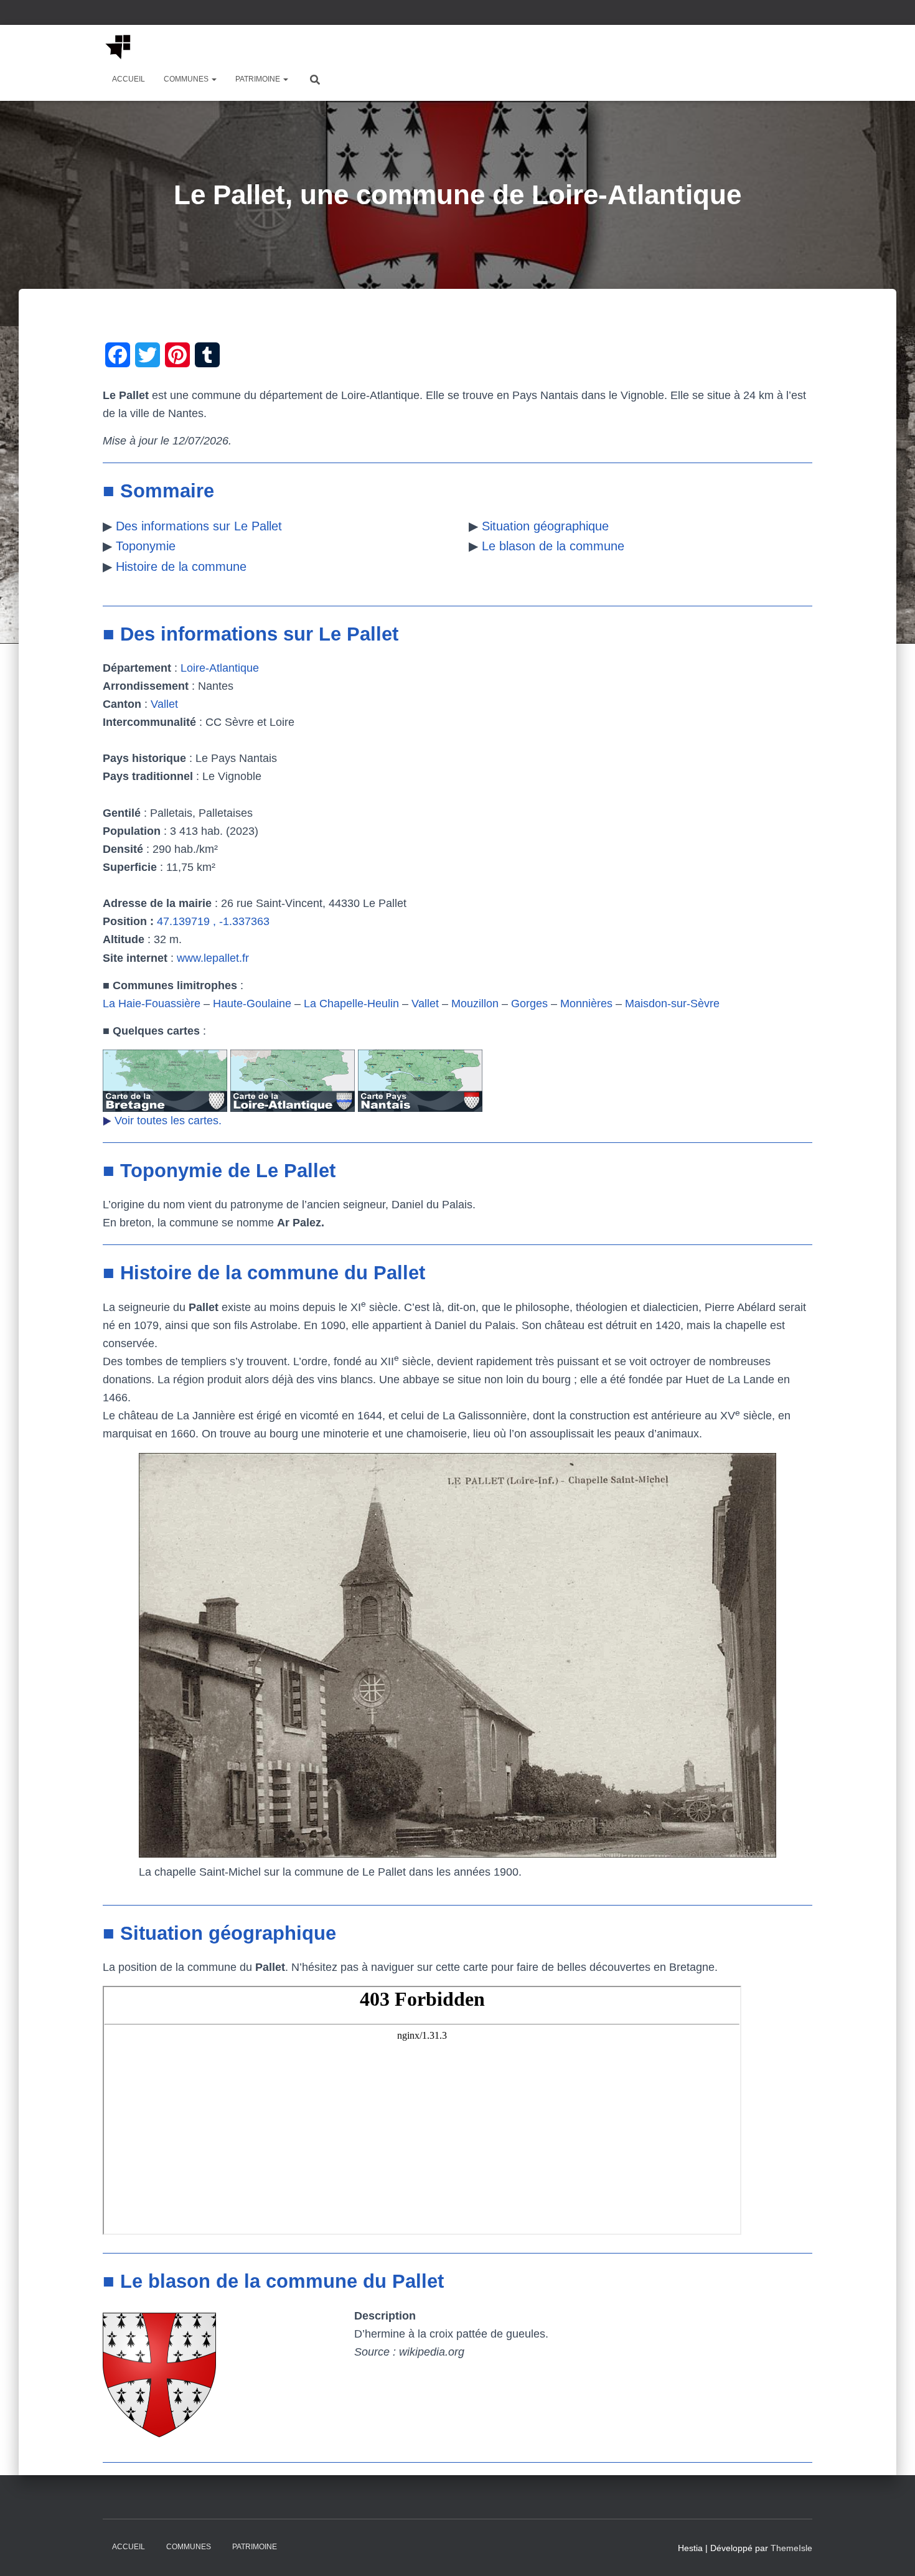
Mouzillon (475, 1004)
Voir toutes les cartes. (168, 1121)
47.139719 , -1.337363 (213, 921)
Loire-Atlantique (220, 668)
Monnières (586, 1004)
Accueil (129, 79)
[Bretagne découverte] (118, 47)
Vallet (164, 704)
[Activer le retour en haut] (890, 2551)
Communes (187, 79)
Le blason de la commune (553, 546)
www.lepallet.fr (213, 958)
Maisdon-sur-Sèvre (672, 1004)
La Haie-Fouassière (152, 1004)
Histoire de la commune (181, 566)
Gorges (529, 1004)
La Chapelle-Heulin (351, 1004)
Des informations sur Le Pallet (199, 526)
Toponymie (146, 546)
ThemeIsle (791, 2548)
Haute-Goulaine (252, 1004)
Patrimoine (259, 79)
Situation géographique (545, 526)
